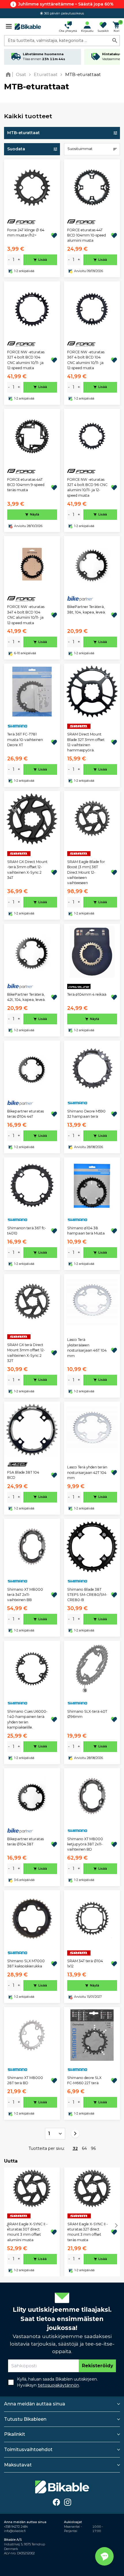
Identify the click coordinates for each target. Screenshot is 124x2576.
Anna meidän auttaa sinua (35, 2404)
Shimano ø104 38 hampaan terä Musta (86, 1231)
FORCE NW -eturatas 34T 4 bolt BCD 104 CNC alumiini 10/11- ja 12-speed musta (26, 615)
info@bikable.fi (15, 2531)
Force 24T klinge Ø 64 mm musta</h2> (26, 233)
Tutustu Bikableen (25, 2419)
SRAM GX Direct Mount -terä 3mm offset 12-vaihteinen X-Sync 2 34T (27, 870)
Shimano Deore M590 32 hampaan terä (86, 1114)
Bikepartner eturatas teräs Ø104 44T (26, 1114)
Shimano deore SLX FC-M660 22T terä (84, 2080)
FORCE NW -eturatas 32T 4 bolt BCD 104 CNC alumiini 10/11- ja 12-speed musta (26, 360)
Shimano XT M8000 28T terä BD (25, 2080)
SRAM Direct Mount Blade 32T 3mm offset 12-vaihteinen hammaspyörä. (86, 742)
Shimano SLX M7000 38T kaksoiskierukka (26, 1964)
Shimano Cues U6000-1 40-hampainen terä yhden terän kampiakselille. (27, 1719)
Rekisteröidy (97, 2366)
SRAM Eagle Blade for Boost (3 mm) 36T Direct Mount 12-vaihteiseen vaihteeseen (86, 872)
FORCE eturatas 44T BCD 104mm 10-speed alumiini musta (87, 235)
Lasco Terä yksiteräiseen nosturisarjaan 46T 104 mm (87, 1348)
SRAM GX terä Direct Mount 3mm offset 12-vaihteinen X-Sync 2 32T (26, 1353)
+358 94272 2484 (16, 2527)
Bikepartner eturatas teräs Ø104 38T (26, 1842)
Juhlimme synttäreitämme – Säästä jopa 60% (66, 4)
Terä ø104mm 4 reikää (87, 994)
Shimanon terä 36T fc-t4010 (27, 1231)
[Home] (9, 74)
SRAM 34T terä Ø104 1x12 (85, 1964)
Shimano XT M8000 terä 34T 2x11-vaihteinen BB (25, 1595)
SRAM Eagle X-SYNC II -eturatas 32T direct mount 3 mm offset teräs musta (88, 2232)
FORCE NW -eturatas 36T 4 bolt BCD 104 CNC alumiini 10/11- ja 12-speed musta (86, 360)
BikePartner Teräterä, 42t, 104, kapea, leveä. (26, 997)
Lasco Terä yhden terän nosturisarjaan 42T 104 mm (87, 1472)
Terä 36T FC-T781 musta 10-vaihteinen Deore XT (25, 740)
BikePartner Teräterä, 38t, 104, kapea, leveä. (87, 609)
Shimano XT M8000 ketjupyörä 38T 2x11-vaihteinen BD (85, 1844)
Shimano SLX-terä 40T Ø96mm (87, 1714)
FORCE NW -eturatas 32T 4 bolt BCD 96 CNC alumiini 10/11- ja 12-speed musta (87, 487)
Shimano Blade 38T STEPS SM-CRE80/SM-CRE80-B (87, 1595)
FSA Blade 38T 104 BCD (23, 1475)
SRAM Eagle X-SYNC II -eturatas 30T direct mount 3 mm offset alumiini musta (27, 2232)
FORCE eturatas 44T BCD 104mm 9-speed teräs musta (26, 485)
